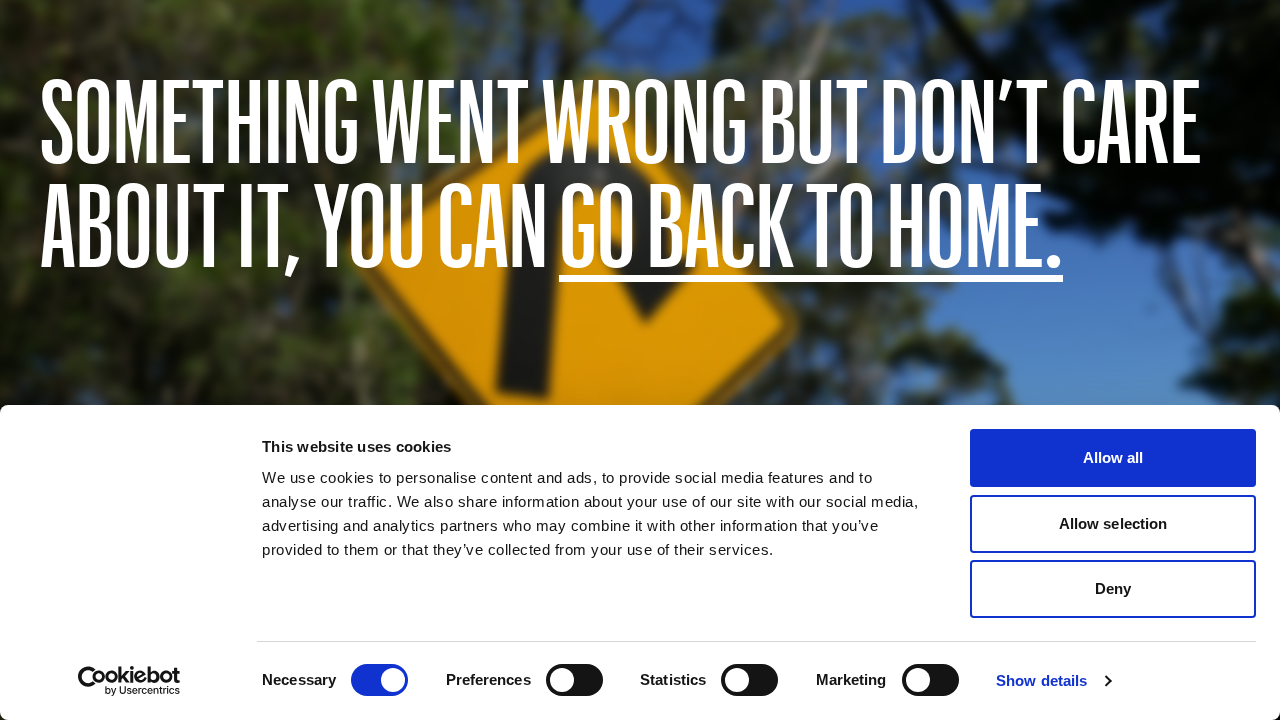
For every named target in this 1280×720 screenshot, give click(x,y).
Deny (1113, 588)
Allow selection (1113, 523)
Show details (1041, 680)
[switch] (574, 680)
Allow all (1113, 457)
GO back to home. (811, 222)
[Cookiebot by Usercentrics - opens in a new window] (129, 681)
